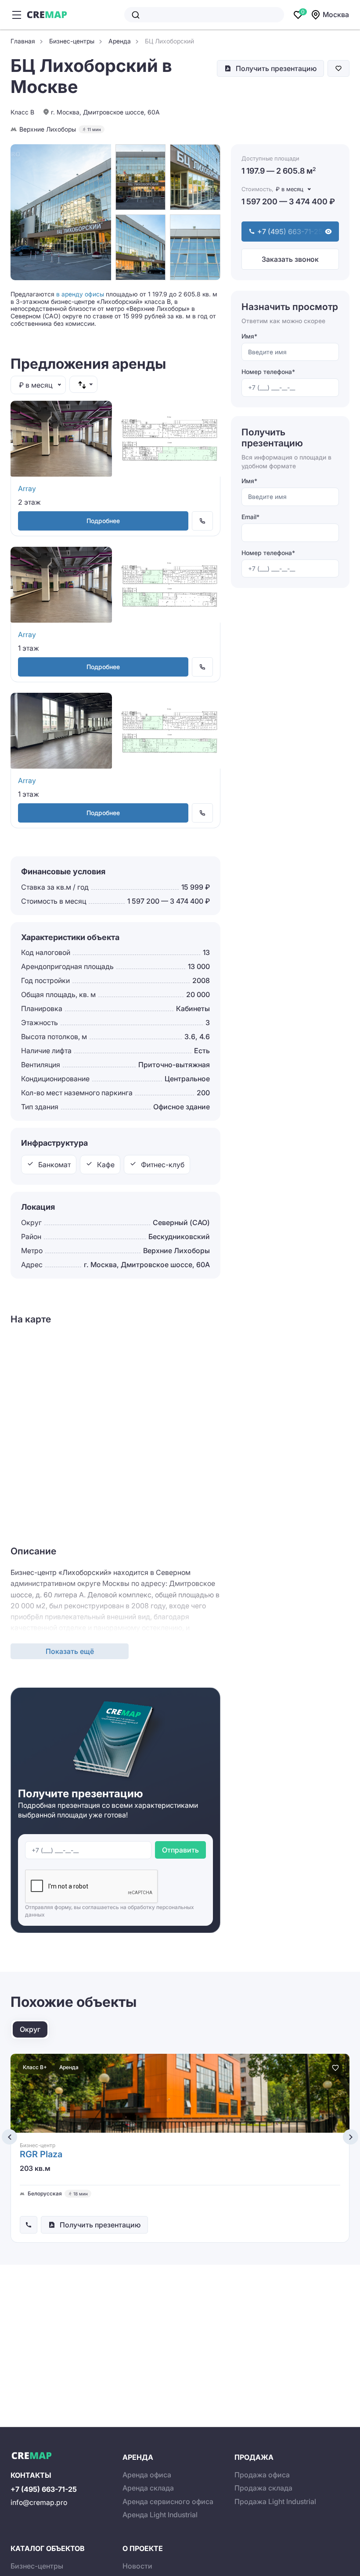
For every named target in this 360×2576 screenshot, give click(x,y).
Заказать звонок (290, 259)
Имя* (249, 336)
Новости (137, 2566)
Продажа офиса (262, 2475)
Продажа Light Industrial (275, 2501)
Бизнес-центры (37, 2566)
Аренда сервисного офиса (168, 2501)
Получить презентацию (276, 68)
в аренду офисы (80, 294)
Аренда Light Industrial (160, 2515)
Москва (336, 14)
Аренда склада (148, 2488)
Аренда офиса (147, 2475)
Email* (250, 517)
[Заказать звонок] (29, 2225)
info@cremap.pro (39, 2502)
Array (27, 488)
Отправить (180, 1850)
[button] (9, 2137)
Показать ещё (70, 1651)
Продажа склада (263, 2488)
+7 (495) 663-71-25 (44, 2489)
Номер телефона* (268, 372)
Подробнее (103, 521)
